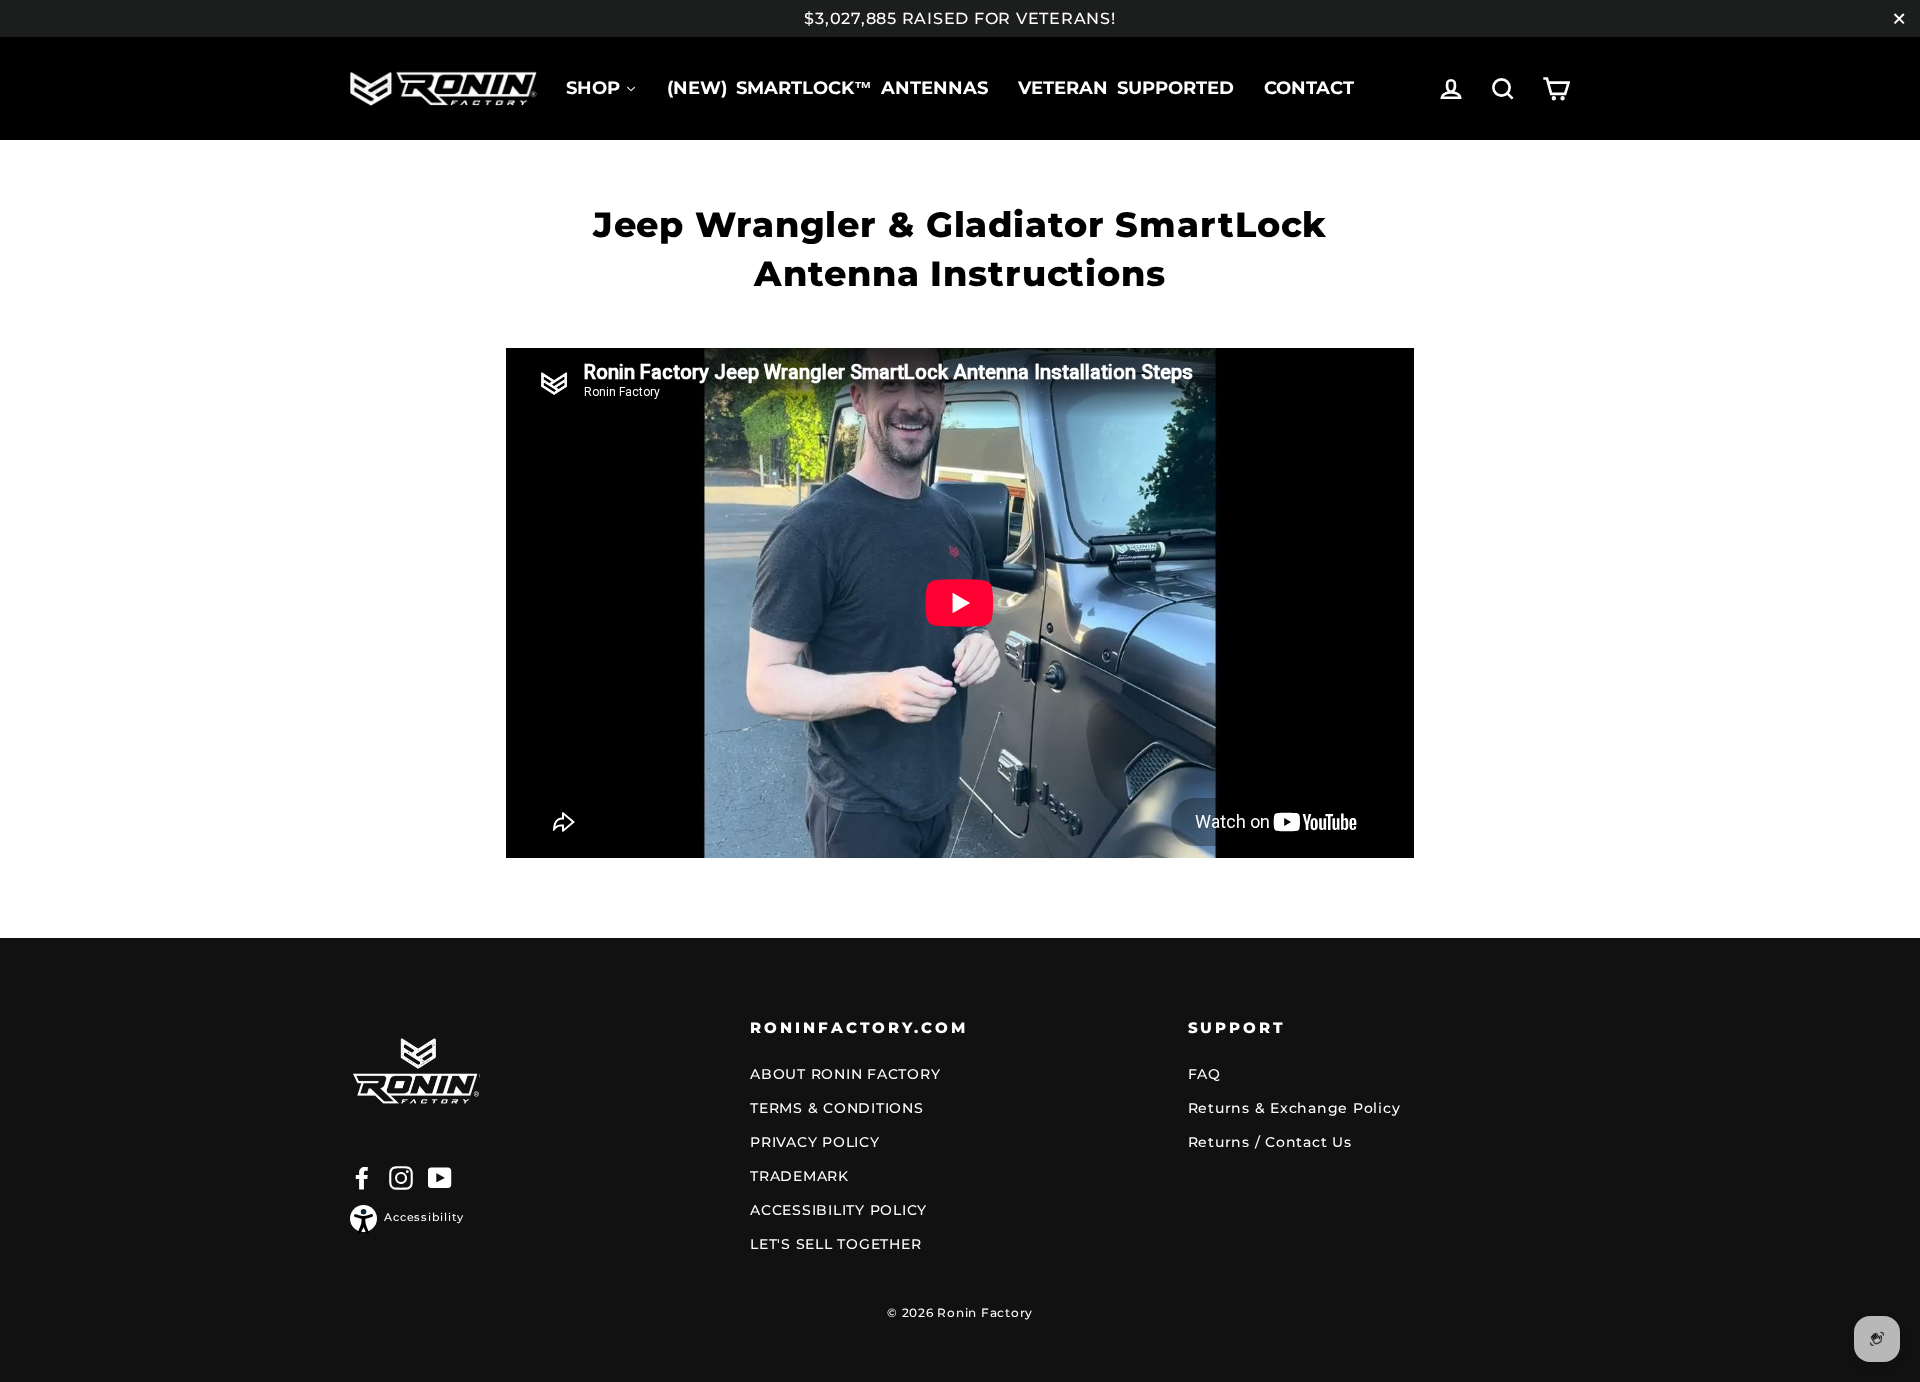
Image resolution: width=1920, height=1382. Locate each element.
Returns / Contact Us (1270, 1142)
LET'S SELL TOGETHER (835, 1244)
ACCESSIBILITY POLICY (838, 1210)
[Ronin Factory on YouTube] (440, 1177)
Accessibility (424, 1217)
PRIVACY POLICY (815, 1142)
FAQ (1204, 1074)
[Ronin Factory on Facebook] (362, 1177)
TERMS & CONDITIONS (837, 1108)
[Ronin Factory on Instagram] (401, 1177)
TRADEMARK (799, 1176)
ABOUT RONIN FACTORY (845, 1074)
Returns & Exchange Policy (1294, 1108)
